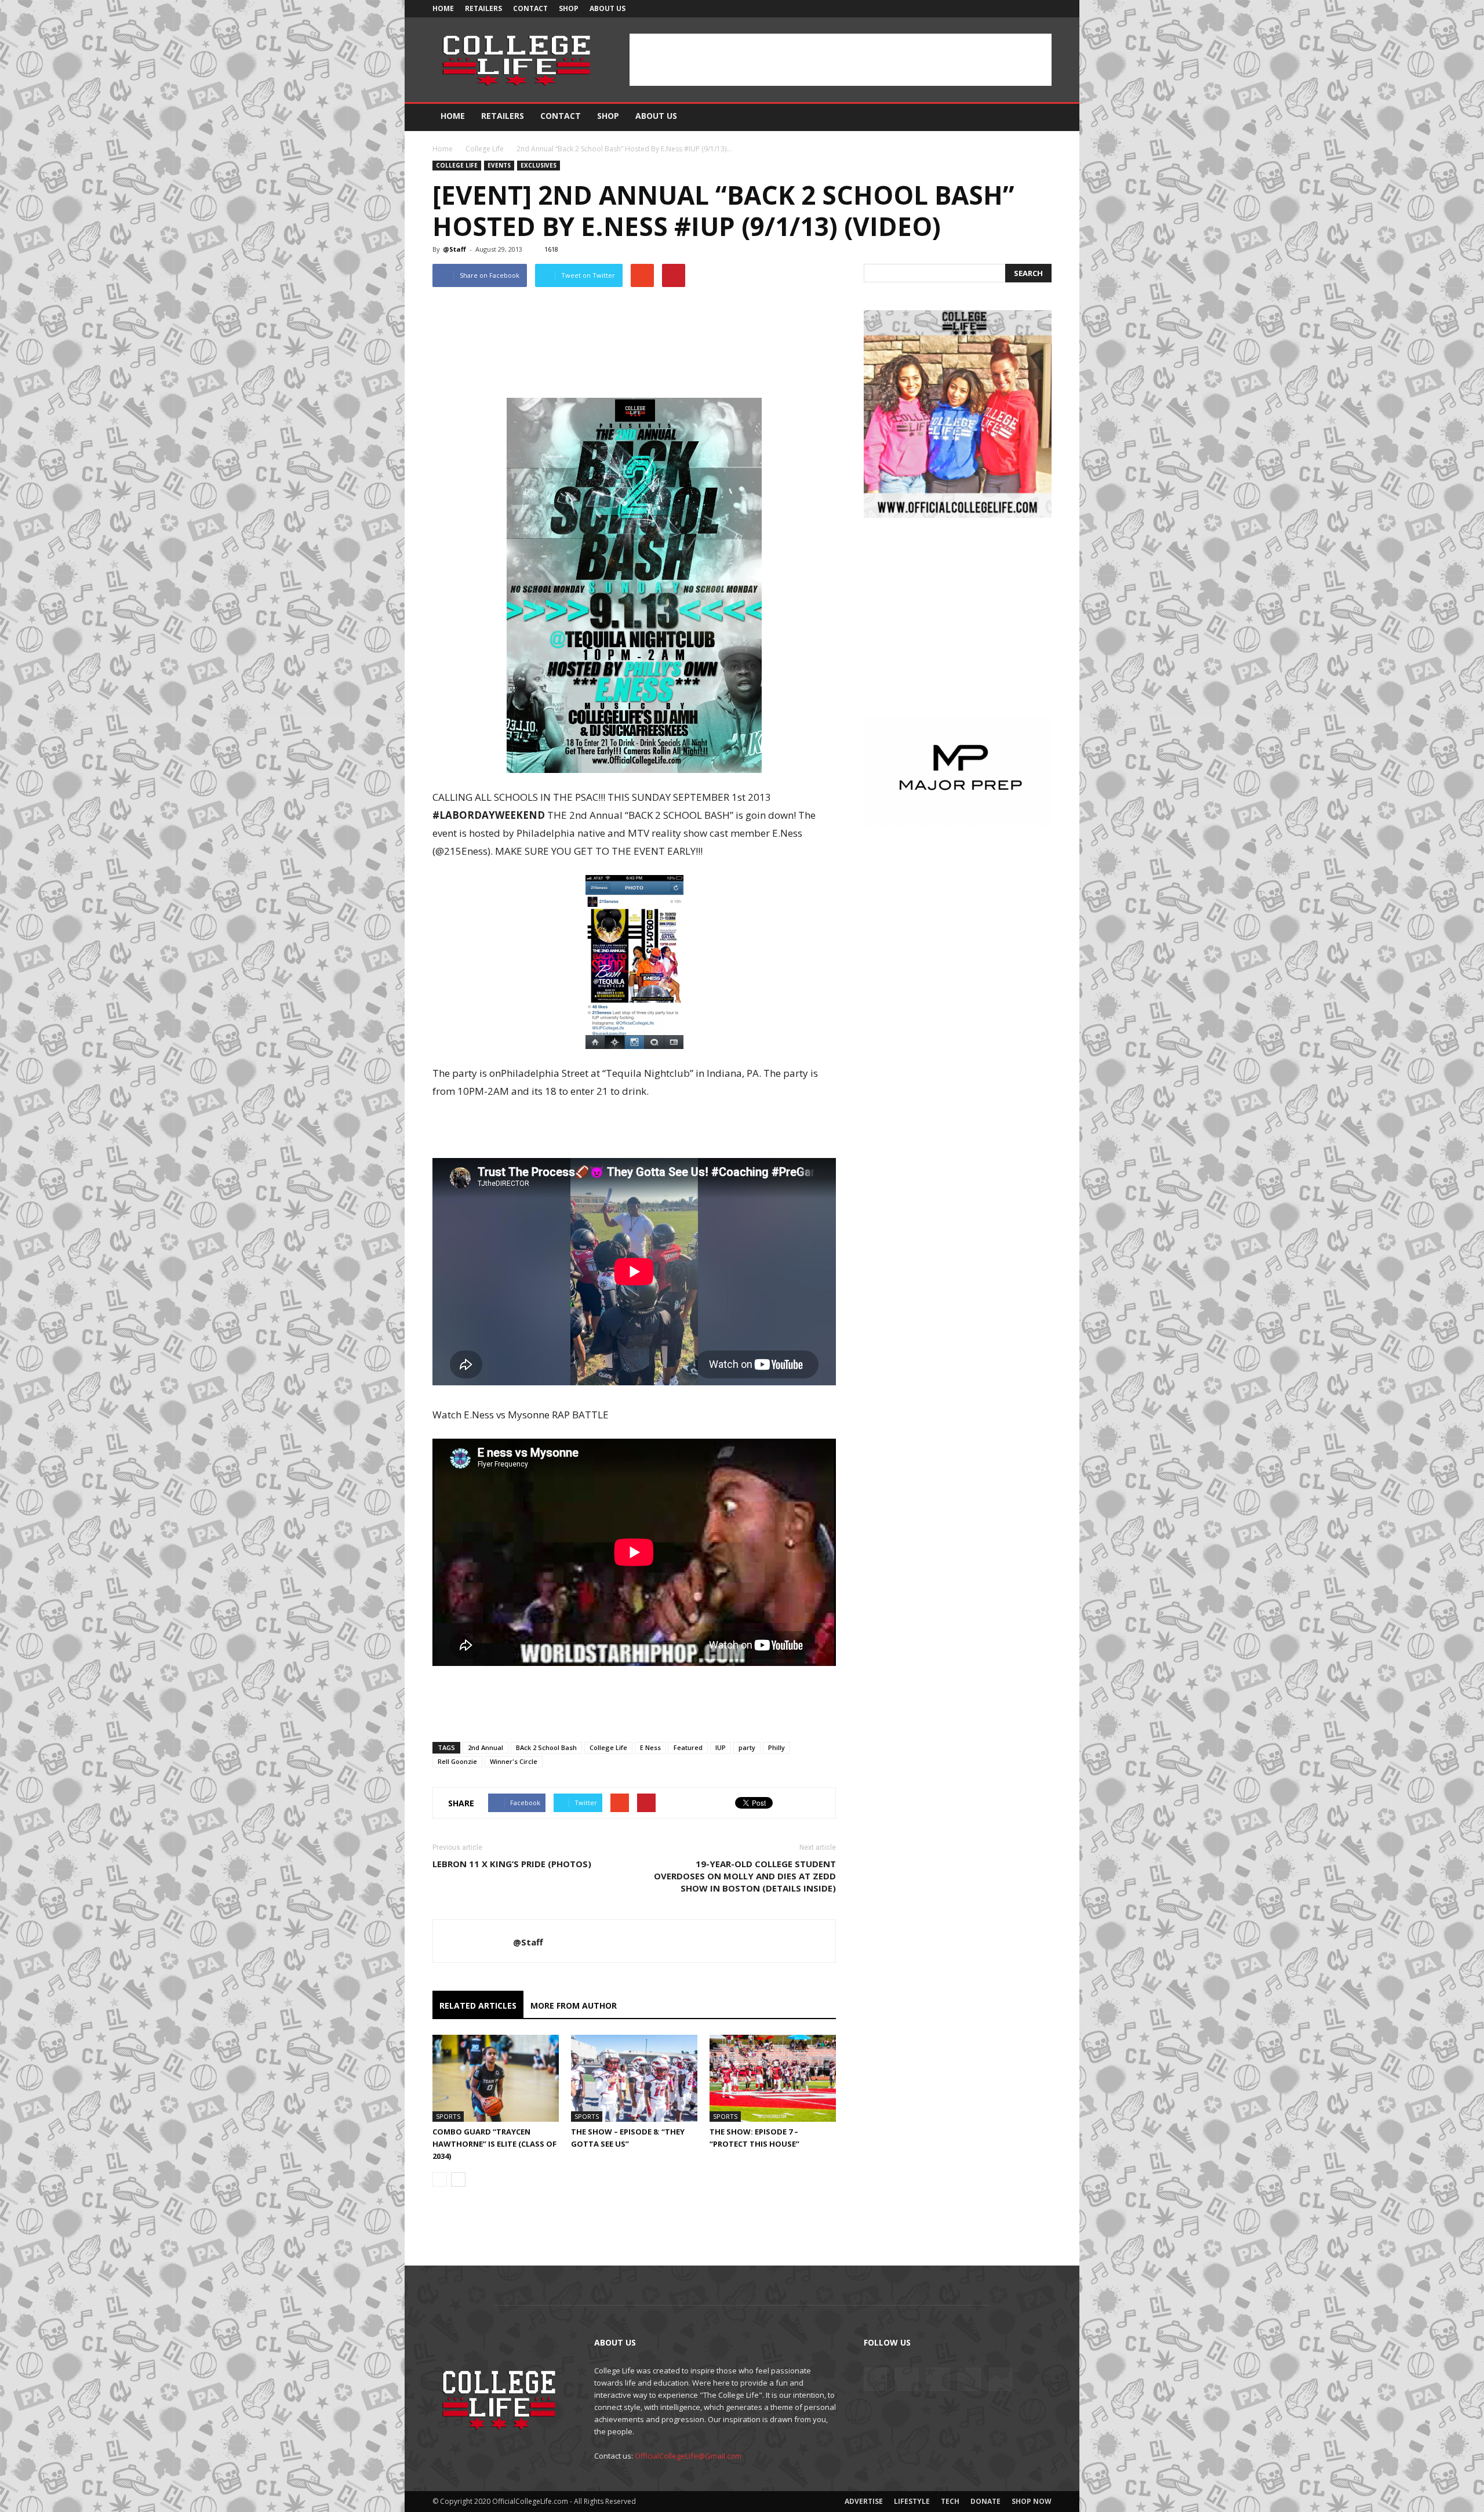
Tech (950, 2501)
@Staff (454, 249)
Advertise (864, 2501)
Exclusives (539, 165)
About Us (608, 8)
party (747, 1747)
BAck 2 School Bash (546, 1747)
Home (443, 8)
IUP (721, 1747)
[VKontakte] (1024, 9)
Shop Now (1032, 2501)
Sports (448, 2116)
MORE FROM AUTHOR (574, 2005)
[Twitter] (1005, 9)
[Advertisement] (841, 60)
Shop (569, 8)
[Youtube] (1043, 9)
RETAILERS (483, 8)
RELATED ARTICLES (478, 2005)
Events (499, 165)
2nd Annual (485, 1747)
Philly (776, 1747)
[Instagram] (985, 9)
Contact (530, 8)
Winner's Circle (514, 1761)
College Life (485, 149)
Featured (688, 1747)
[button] (1038, 117)
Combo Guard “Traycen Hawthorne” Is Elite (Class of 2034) (494, 2144)
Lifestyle (912, 2501)
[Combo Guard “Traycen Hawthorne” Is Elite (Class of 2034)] (496, 2078)
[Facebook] (966, 9)
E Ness (650, 1747)
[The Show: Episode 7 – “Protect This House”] (773, 2078)
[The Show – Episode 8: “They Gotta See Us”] (634, 2078)
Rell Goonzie (457, 1761)
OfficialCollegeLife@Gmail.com (688, 2456)
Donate (985, 2501)
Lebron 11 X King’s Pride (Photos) (512, 1864)
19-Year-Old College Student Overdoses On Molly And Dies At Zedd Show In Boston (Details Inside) (745, 1876)
